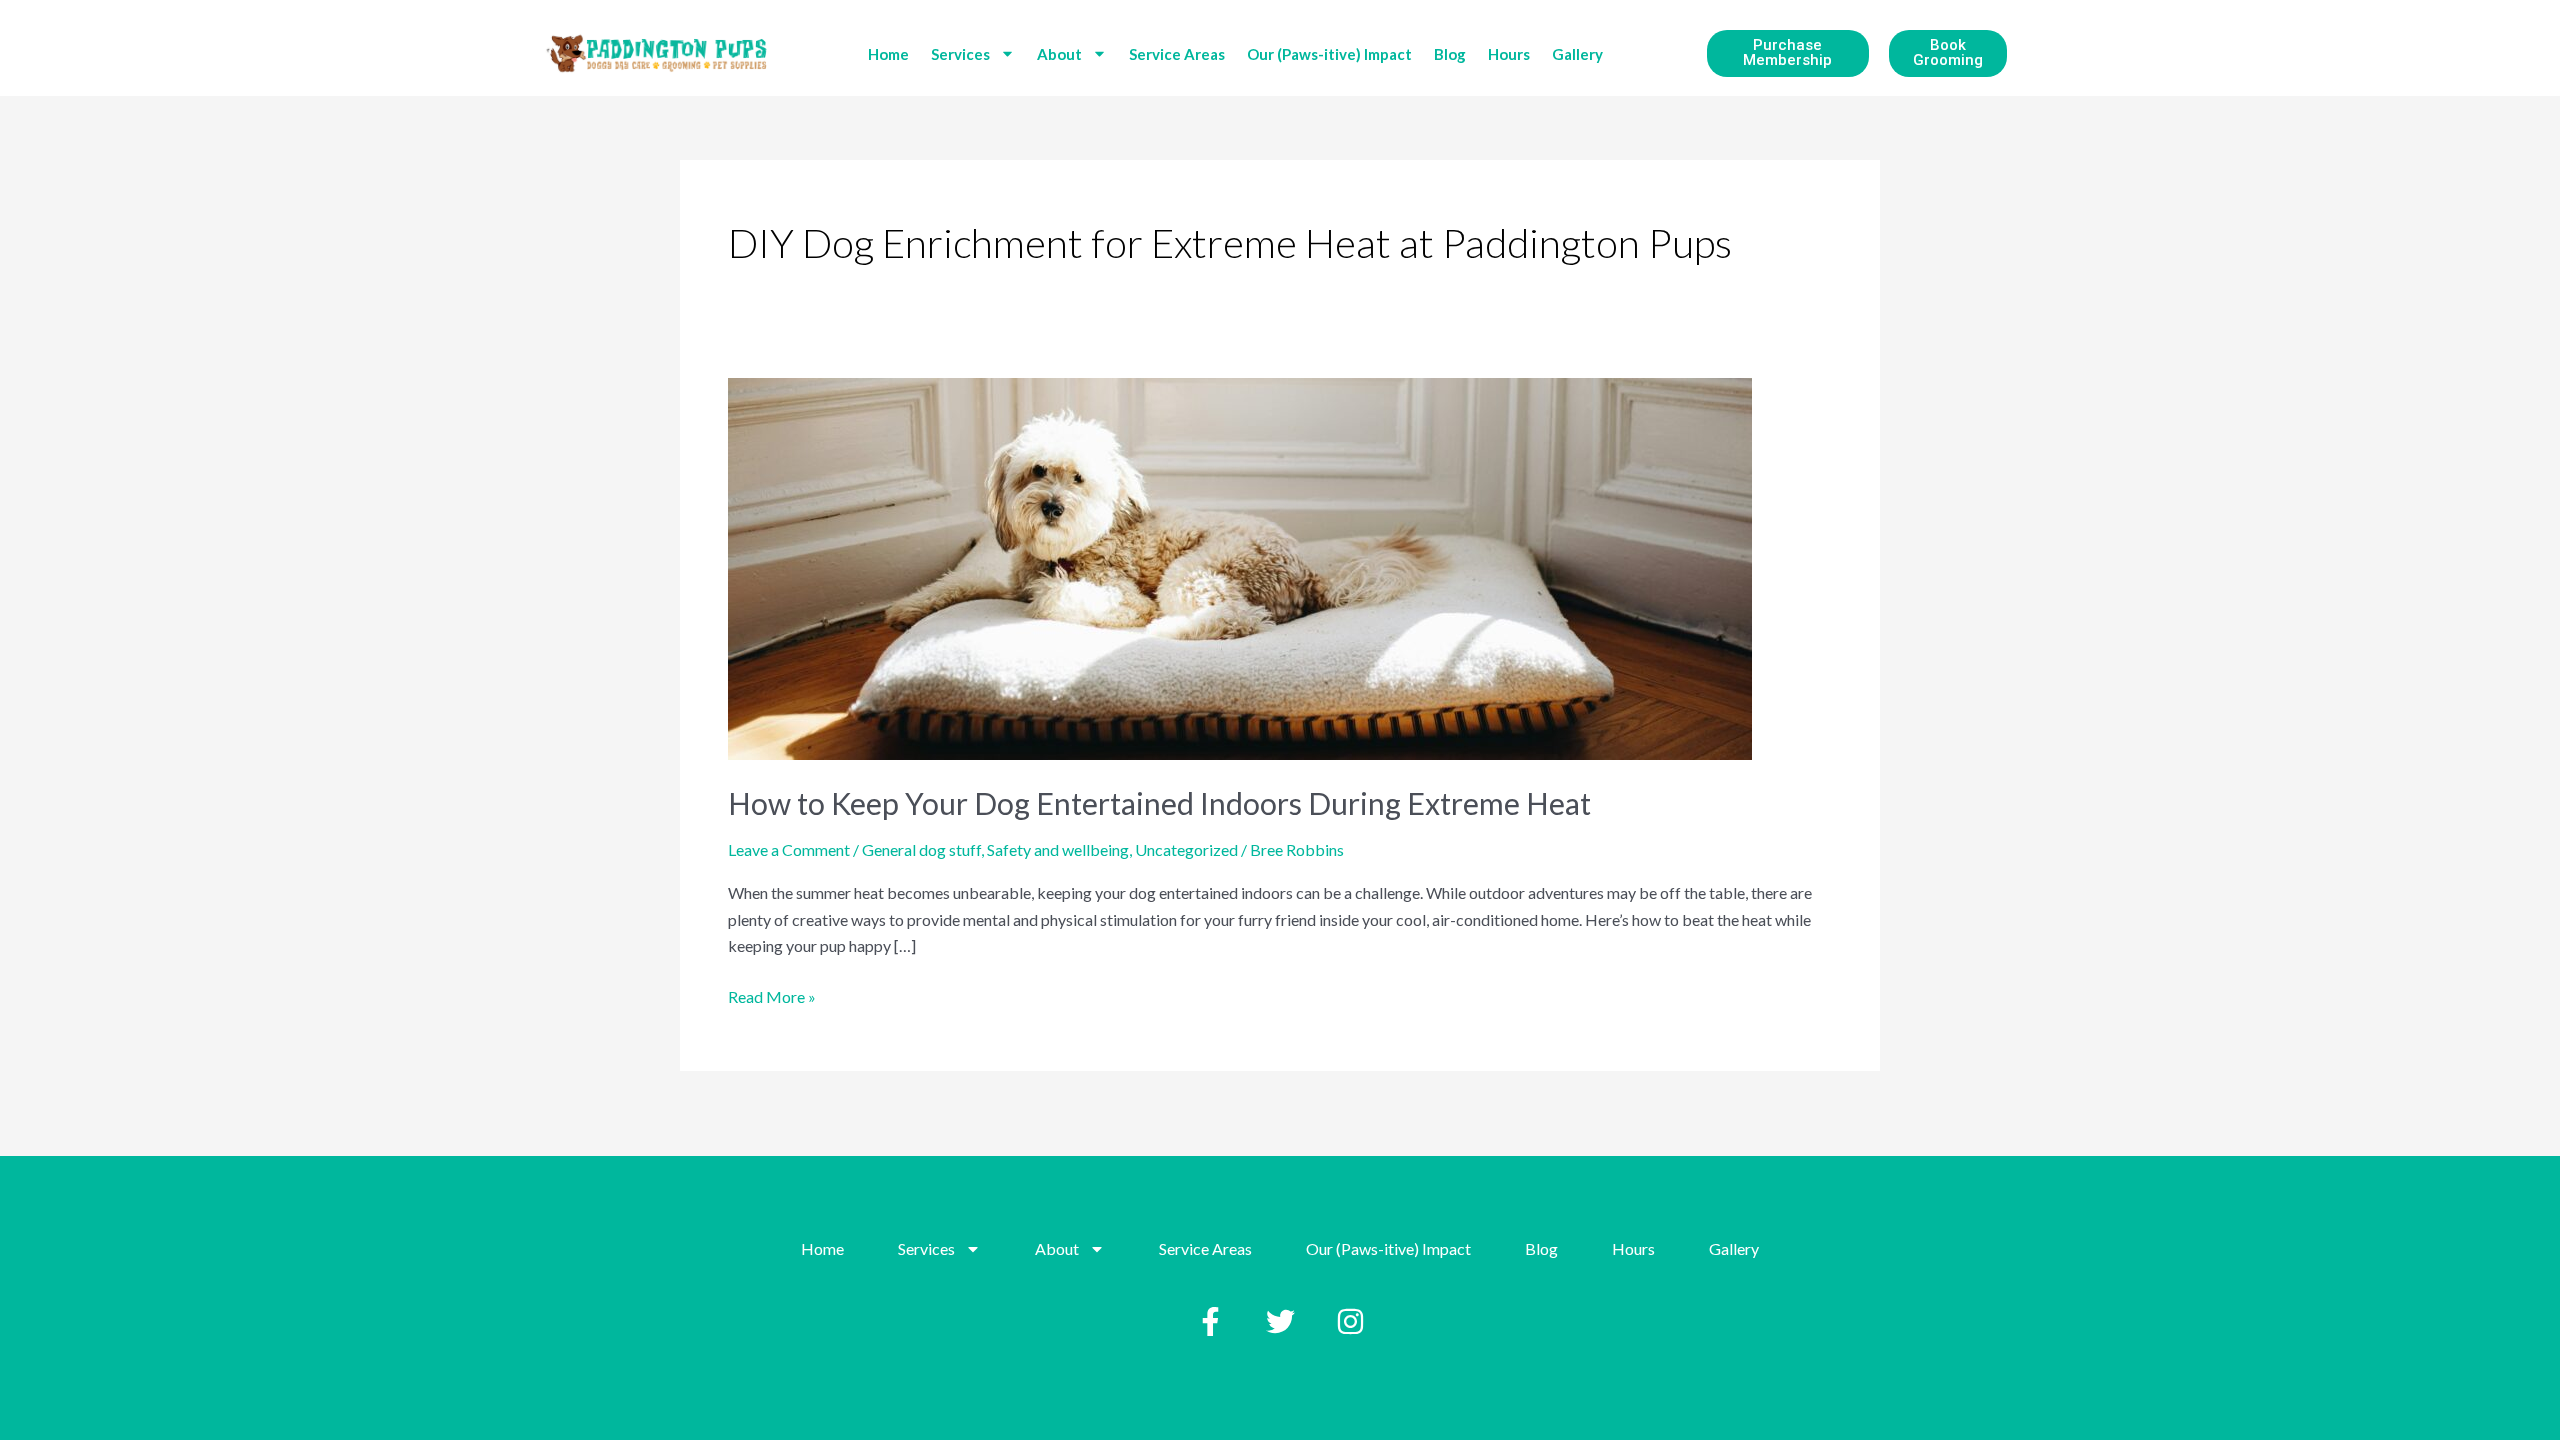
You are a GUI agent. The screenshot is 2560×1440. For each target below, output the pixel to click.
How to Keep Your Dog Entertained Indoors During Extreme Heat (1159, 803)
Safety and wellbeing (1058, 849)
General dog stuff (921, 849)
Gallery (1577, 54)
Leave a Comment (789, 849)
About (1059, 54)
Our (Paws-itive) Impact (1329, 54)
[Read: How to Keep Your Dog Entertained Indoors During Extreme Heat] (1240, 566)
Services (960, 54)
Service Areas (1177, 54)
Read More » (772, 995)
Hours (1509, 54)
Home (888, 54)
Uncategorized (1186, 849)
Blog (1450, 54)
